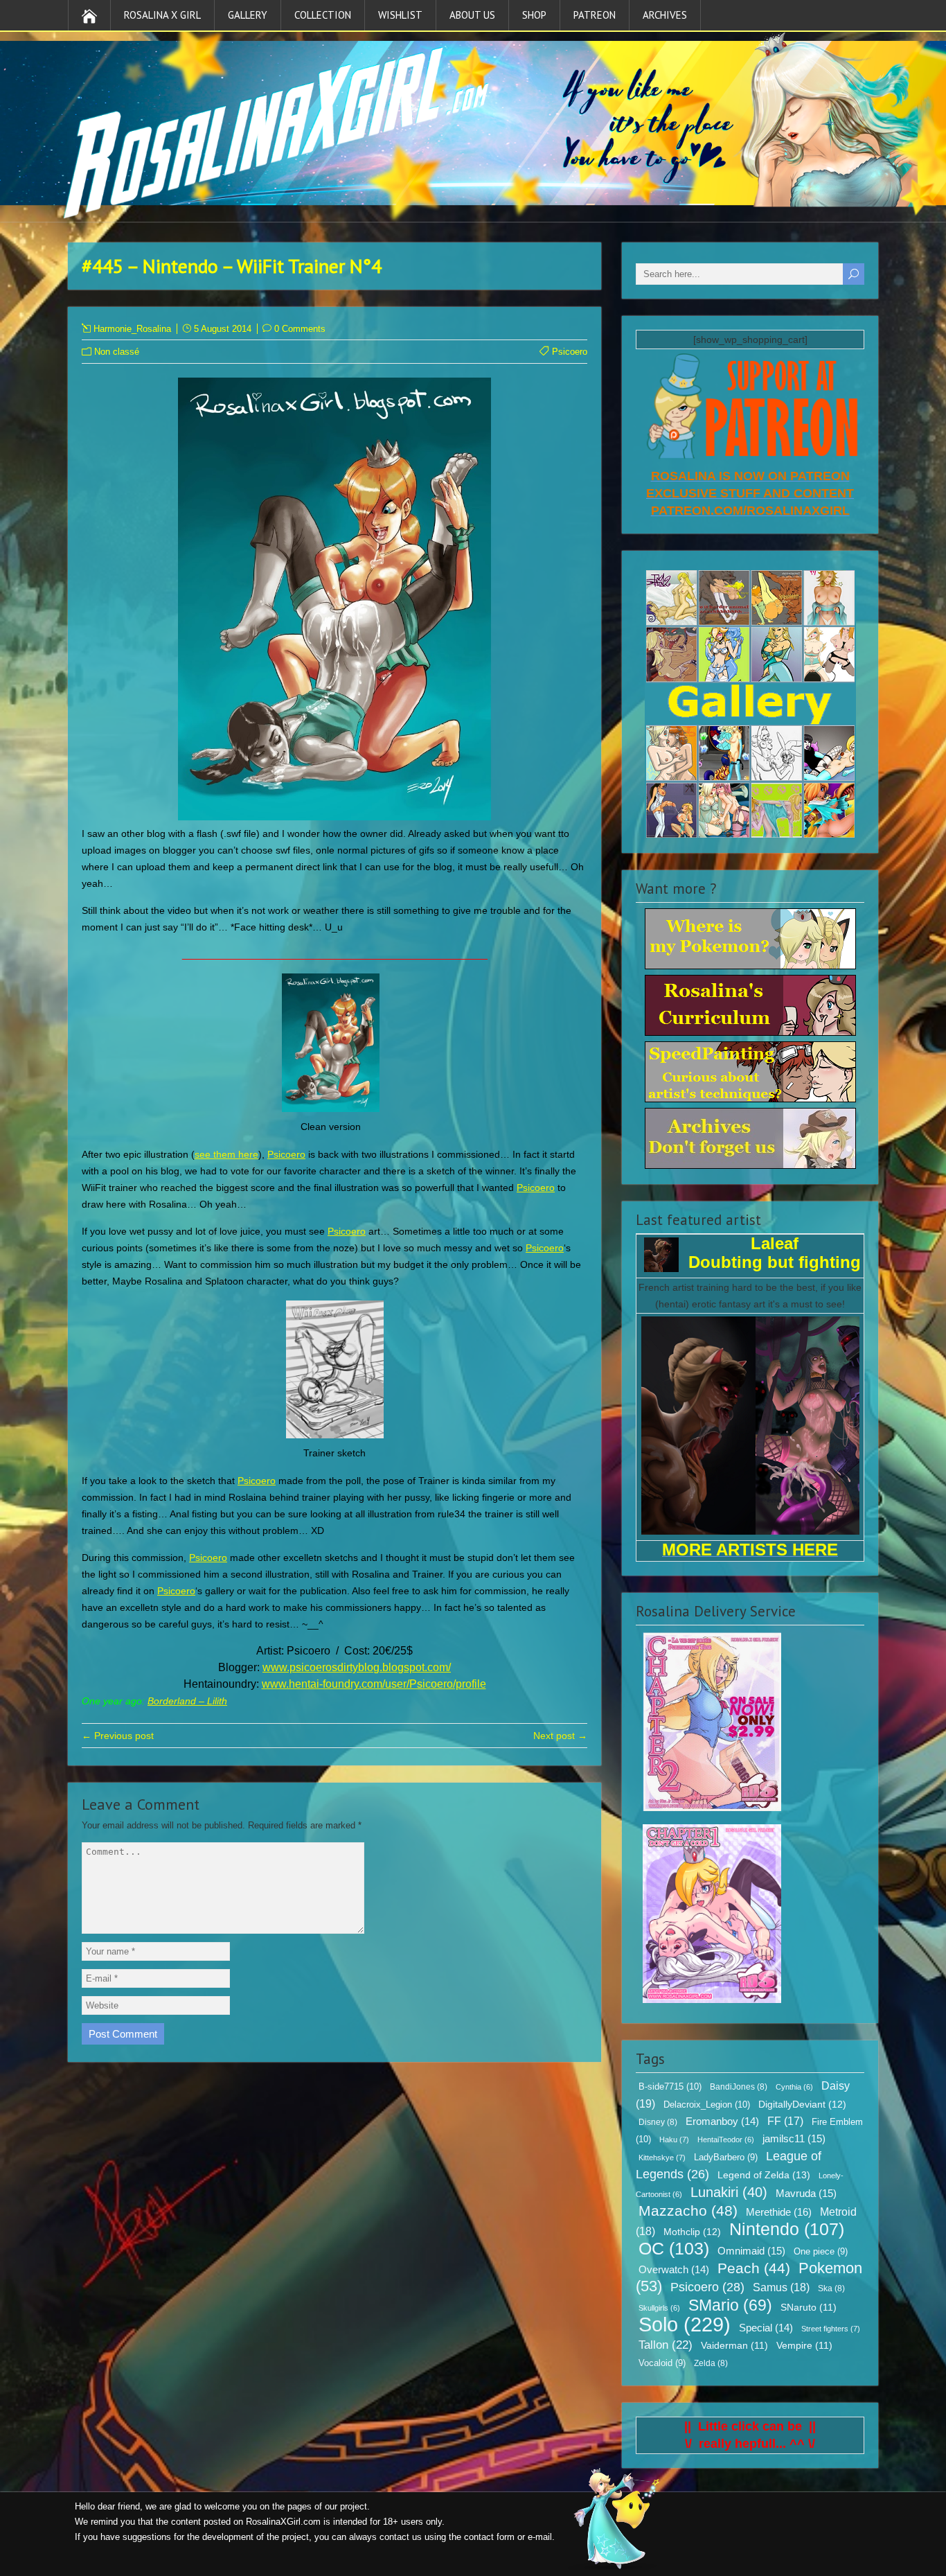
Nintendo (787, 2229)
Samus (781, 2287)
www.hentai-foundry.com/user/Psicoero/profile (374, 1684)
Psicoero (570, 352)
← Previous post (118, 1736)
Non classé (117, 352)
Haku (674, 2140)
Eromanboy (722, 2121)
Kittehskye (662, 2158)
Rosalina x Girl (162, 15)
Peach (754, 2268)
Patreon (595, 15)
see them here (226, 1154)
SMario (730, 2305)
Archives (665, 15)
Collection (323, 15)
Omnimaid (751, 2251)
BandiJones (739, 2087)
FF (785, 2121)
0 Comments (300, 329)
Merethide (779, 2212)
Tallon (666, 2345)
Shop (534, 15)
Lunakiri (729, 2192)
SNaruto (809, 2308)
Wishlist (400, 15)
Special (766, 2328)
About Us (472, 15)
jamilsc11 (794, 2138)
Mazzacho (688, 2211)
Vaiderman (734, 2346)
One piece (821, 2252)
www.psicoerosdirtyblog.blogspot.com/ (357, 1667)
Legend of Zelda (764, 2175)
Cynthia (794, 2087)
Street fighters (831, 2329)
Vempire (804, 2346)
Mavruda (806, 2193)
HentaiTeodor (726, 2140)
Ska (831, 2288)
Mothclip (692, 2232)
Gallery (248, 15)
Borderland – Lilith (187, 1701)
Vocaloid (662, 2363)
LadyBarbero (726, 2158)
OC (674, 2248)
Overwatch (674, 2270)
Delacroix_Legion (707, 2105)
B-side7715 (670, 2087)
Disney (658, 2122)
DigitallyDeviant (802, 2104)
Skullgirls (659, 2308)
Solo (685, 2324)
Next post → (560, 1736)
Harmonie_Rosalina (132, 329)
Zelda (711, 2363)
